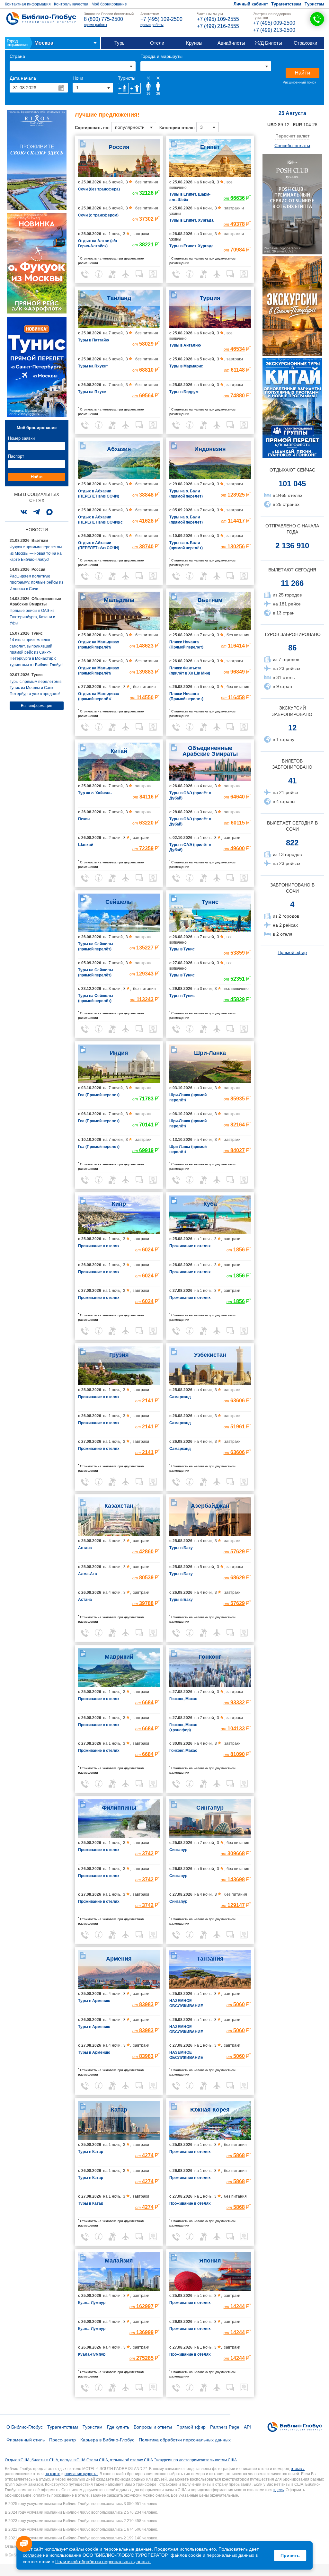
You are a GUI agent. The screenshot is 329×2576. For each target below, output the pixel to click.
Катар (119, 2110)
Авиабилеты (231, 43)
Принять (290, 2555)
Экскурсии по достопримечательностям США (195, 2460)
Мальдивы (119, 600)
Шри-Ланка (210, 1053)
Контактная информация (28, 4)
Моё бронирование (109, 4)
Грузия (119, 1355)
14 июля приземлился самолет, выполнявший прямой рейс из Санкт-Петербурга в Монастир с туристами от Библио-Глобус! (36, 652)
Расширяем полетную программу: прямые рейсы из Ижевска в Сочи (36, 582)
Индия (119, 1053)
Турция (210, 298)
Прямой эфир (292, 952)
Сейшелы (119, 902)
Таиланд (119, 298)
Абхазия (119, 449)
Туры (120, 43)
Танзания (210, 1959)
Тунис (210, 902)
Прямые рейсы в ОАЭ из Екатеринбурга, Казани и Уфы (32, 617)
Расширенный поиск (299, 82)
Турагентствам (286, 4)
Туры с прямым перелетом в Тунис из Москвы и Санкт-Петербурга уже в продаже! (36, 688)
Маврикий (119, 1657)
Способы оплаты (292, 146)
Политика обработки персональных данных (185, 2440)
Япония (210, 2261)
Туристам (314, 4)
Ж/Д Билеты (268, 43)
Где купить (118, 2427)
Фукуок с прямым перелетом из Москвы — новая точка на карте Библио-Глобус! (36, 553)
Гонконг (210, 1657)
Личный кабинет (251, 4)
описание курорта (81, 2474)
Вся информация (37, 706)
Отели (157, 43)
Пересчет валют (292, 136)
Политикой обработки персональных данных (103, 2562)
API (247, 2427)
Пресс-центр (62, 2440)
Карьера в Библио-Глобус (107, 2440)
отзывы (298, 2469)
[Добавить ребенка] (135, 88)
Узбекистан (210, 1355)
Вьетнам (210, 600)
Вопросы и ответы (153, 2427)
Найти (302, 73)
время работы (95, 25)
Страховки (305, 43)
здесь (279, 2490)
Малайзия (119, 2261)
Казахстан (119, 1506)
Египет (210, 147)
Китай (119, 751)
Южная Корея (210, 2110)
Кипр (119, 1204)
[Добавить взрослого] (123, 88)
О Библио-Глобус (25, 2427)
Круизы (194, 43)
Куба (210, 1204)
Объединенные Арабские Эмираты (210, 751)
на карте (53, 2474)
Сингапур (210, 1808)
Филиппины (119, 1808)
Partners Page (225, 2427)
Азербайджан (210, 1506)
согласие (32, 2555)
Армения (119, 1959)
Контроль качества (71, 4)
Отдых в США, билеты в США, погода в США (45, 2460)
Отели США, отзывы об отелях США (120, 2460)
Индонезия (210, 449)
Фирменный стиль (26, 2440)
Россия (119, 147)
